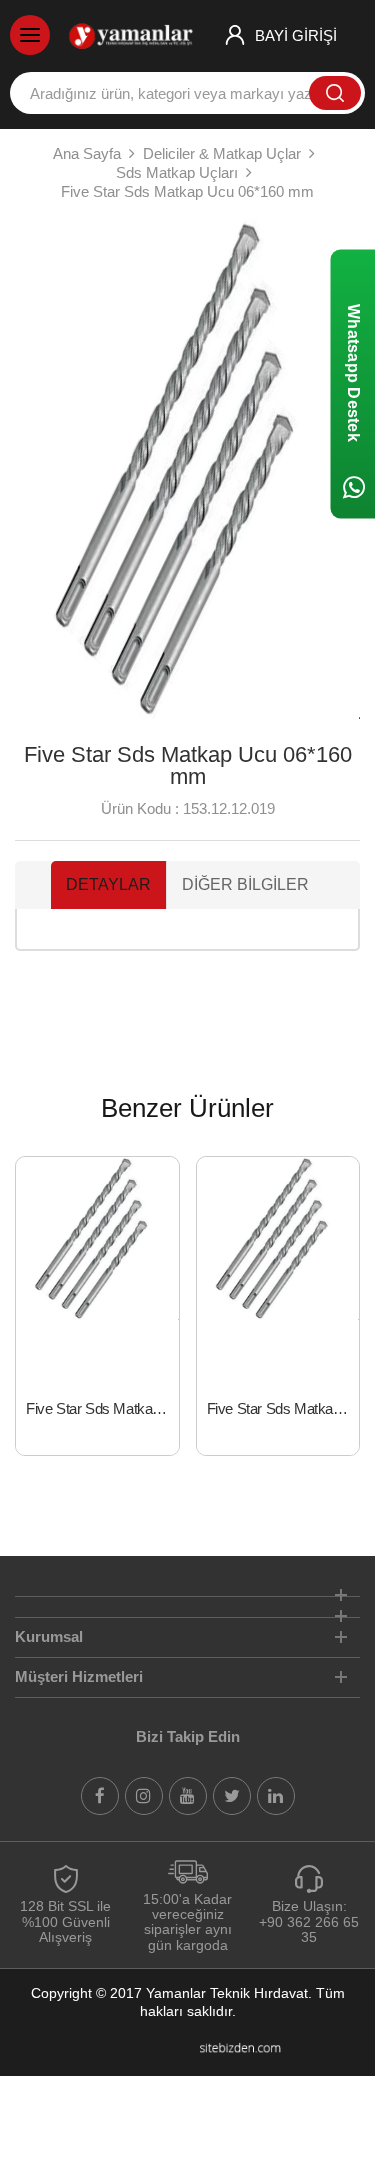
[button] (38, 469)
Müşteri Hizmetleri (79, 1676)
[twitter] (232, 1796)
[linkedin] (276, 1796)
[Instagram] (144, 1796)
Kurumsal (49, 1636)
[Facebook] (100, 1796)
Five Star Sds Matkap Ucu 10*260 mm (283, 1408)
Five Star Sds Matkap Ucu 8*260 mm (102, 1408)
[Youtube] (188, 1796)
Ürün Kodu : (140, 808)
